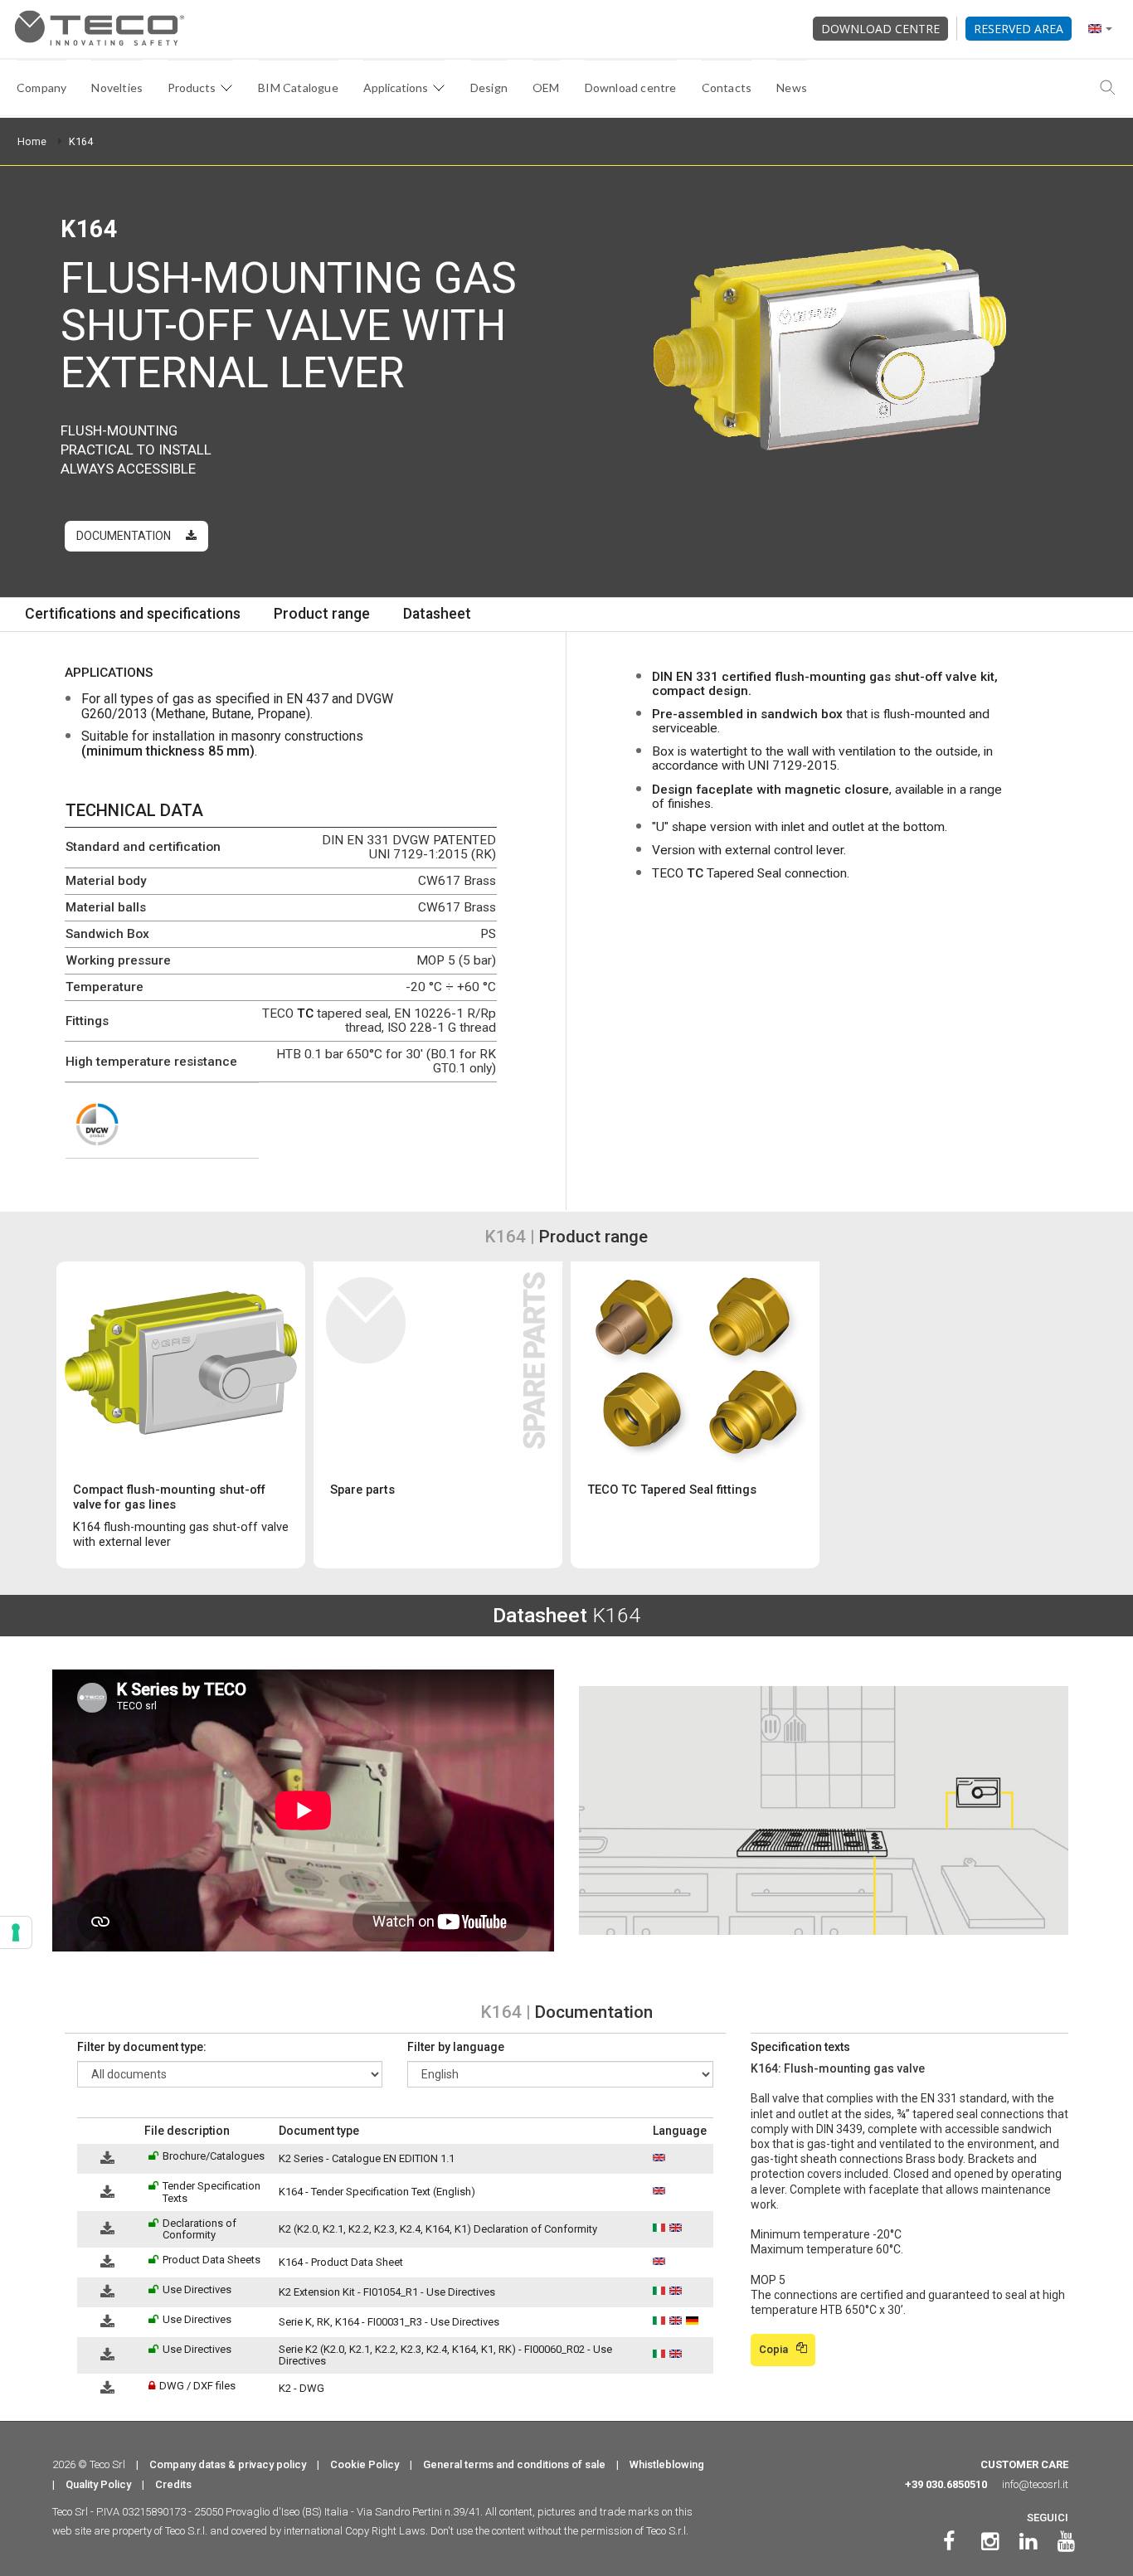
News (792, 87)
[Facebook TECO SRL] (949, 2542)
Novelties (117, 87)
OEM (546, 87)
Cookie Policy (365, 2464)
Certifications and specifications (133, 614)
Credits (173, 2484)
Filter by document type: (142, 2047)
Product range (322, 614)
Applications (396, 87)
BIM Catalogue (298, 87)
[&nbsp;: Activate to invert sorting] (107, 2131)
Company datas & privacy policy (228, 2464)
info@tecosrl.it (1035, 2484)
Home (32, 141)
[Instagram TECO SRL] (990, 2542)
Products (192, 87)
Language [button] (680, 2131)
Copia (773, 2349)
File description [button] (187, 2131)
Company (41, 87)
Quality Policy (98, 2484)
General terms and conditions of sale (514, 2464)
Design (489, 87)
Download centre (880, 29)
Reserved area (1019, 29)
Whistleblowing (667, 2464)
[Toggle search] (1108, 88)
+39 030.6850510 (946, 2484)
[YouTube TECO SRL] (1066, 2542)
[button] (85, 2131)
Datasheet (437, 614)
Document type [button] (319, 2131)
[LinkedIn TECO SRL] (1028, 2542)
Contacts (727, 87)
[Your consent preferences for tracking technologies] (16, 1932)
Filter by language (456, 2047)
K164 (81, 141)
